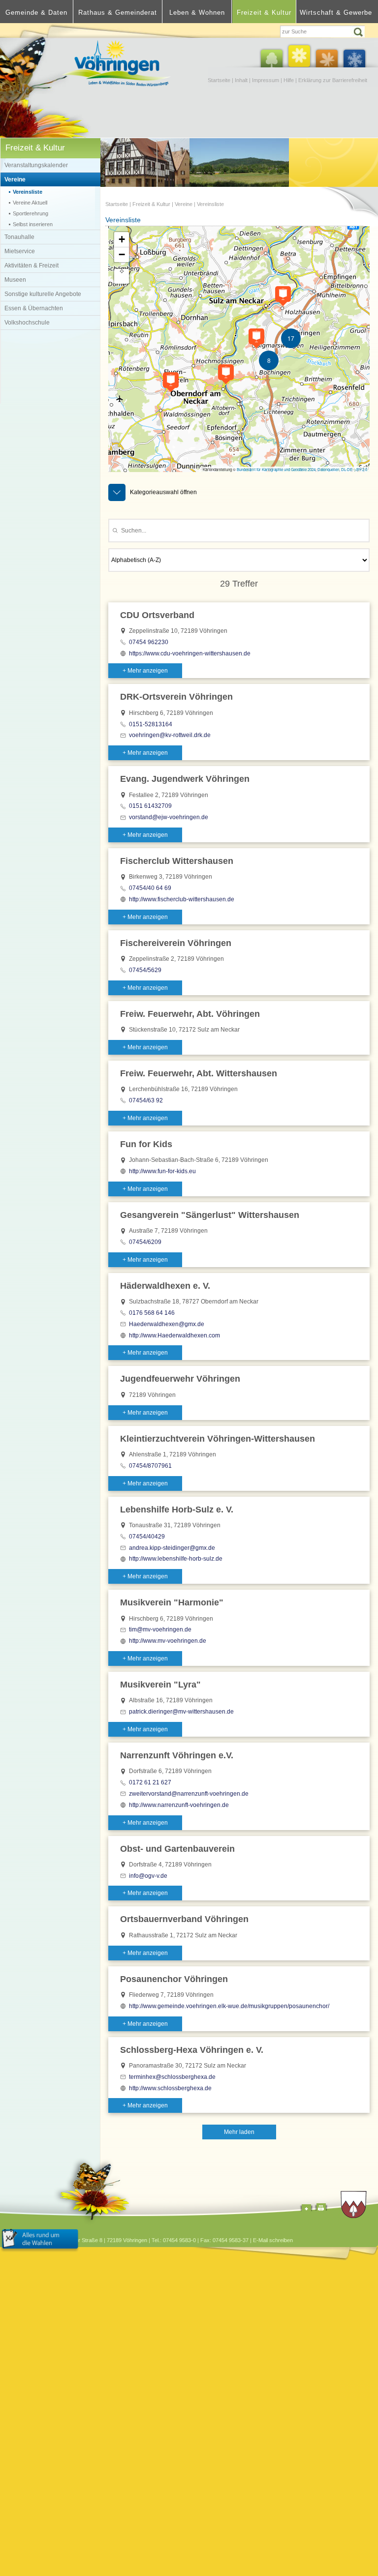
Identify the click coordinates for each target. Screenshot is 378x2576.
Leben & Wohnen (197, 13)
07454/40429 (147, 1537)
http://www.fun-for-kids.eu (162, 1171)
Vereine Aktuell (30, 203)
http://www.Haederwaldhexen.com (174, 1335)
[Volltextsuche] (324, 31)
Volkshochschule (27, 323)
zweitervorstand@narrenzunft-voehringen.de (189, 1794)
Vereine (15, 179)
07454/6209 (145, 1242)
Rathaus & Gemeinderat (118, 13)
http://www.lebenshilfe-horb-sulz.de (176, 1559)
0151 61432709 (150, 806)
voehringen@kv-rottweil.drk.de (170, 735)
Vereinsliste (28, 192)
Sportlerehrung (31, 213)
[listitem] (239, 640)
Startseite (219, 80)
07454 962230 (149, 642)
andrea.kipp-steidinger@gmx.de (172, 1548)
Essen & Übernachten (34, 308)
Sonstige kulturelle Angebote (43, 294)
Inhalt (241, 80)
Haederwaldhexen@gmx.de (167, 1324)
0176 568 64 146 (152, 1313)
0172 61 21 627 (150, 1782)
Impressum (266, 80)
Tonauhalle (19, 237)
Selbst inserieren (33, 224)
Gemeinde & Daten (36, 13)
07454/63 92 (146, 1100)
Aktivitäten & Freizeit (31, 266)
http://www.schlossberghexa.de (170, 2088)
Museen (15, 280)
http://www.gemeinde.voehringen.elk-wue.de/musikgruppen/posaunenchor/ (229, 2006)
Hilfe (289, 80)
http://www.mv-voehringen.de (168, 1641)
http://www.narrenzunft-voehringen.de (179, 1805)
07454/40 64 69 (150, 888)
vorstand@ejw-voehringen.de (169, 817)
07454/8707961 (150, 1466)
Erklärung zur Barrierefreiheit (333, 80)
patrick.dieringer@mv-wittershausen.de (181, 1712)
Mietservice (20, 251)
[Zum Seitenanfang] (306, 2209)
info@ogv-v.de (148, 1876)
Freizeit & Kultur (264, 13)
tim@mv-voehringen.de (160, 1629)
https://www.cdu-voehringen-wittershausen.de (190, 653)
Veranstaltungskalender (36, 165)
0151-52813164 (151, 724)
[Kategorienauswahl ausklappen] (117, 492)
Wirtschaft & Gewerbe (336, 13)
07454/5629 (145, 970)
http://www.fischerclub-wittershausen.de (182, 899)
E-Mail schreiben (273, 2240)
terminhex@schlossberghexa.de (172, 2077)
